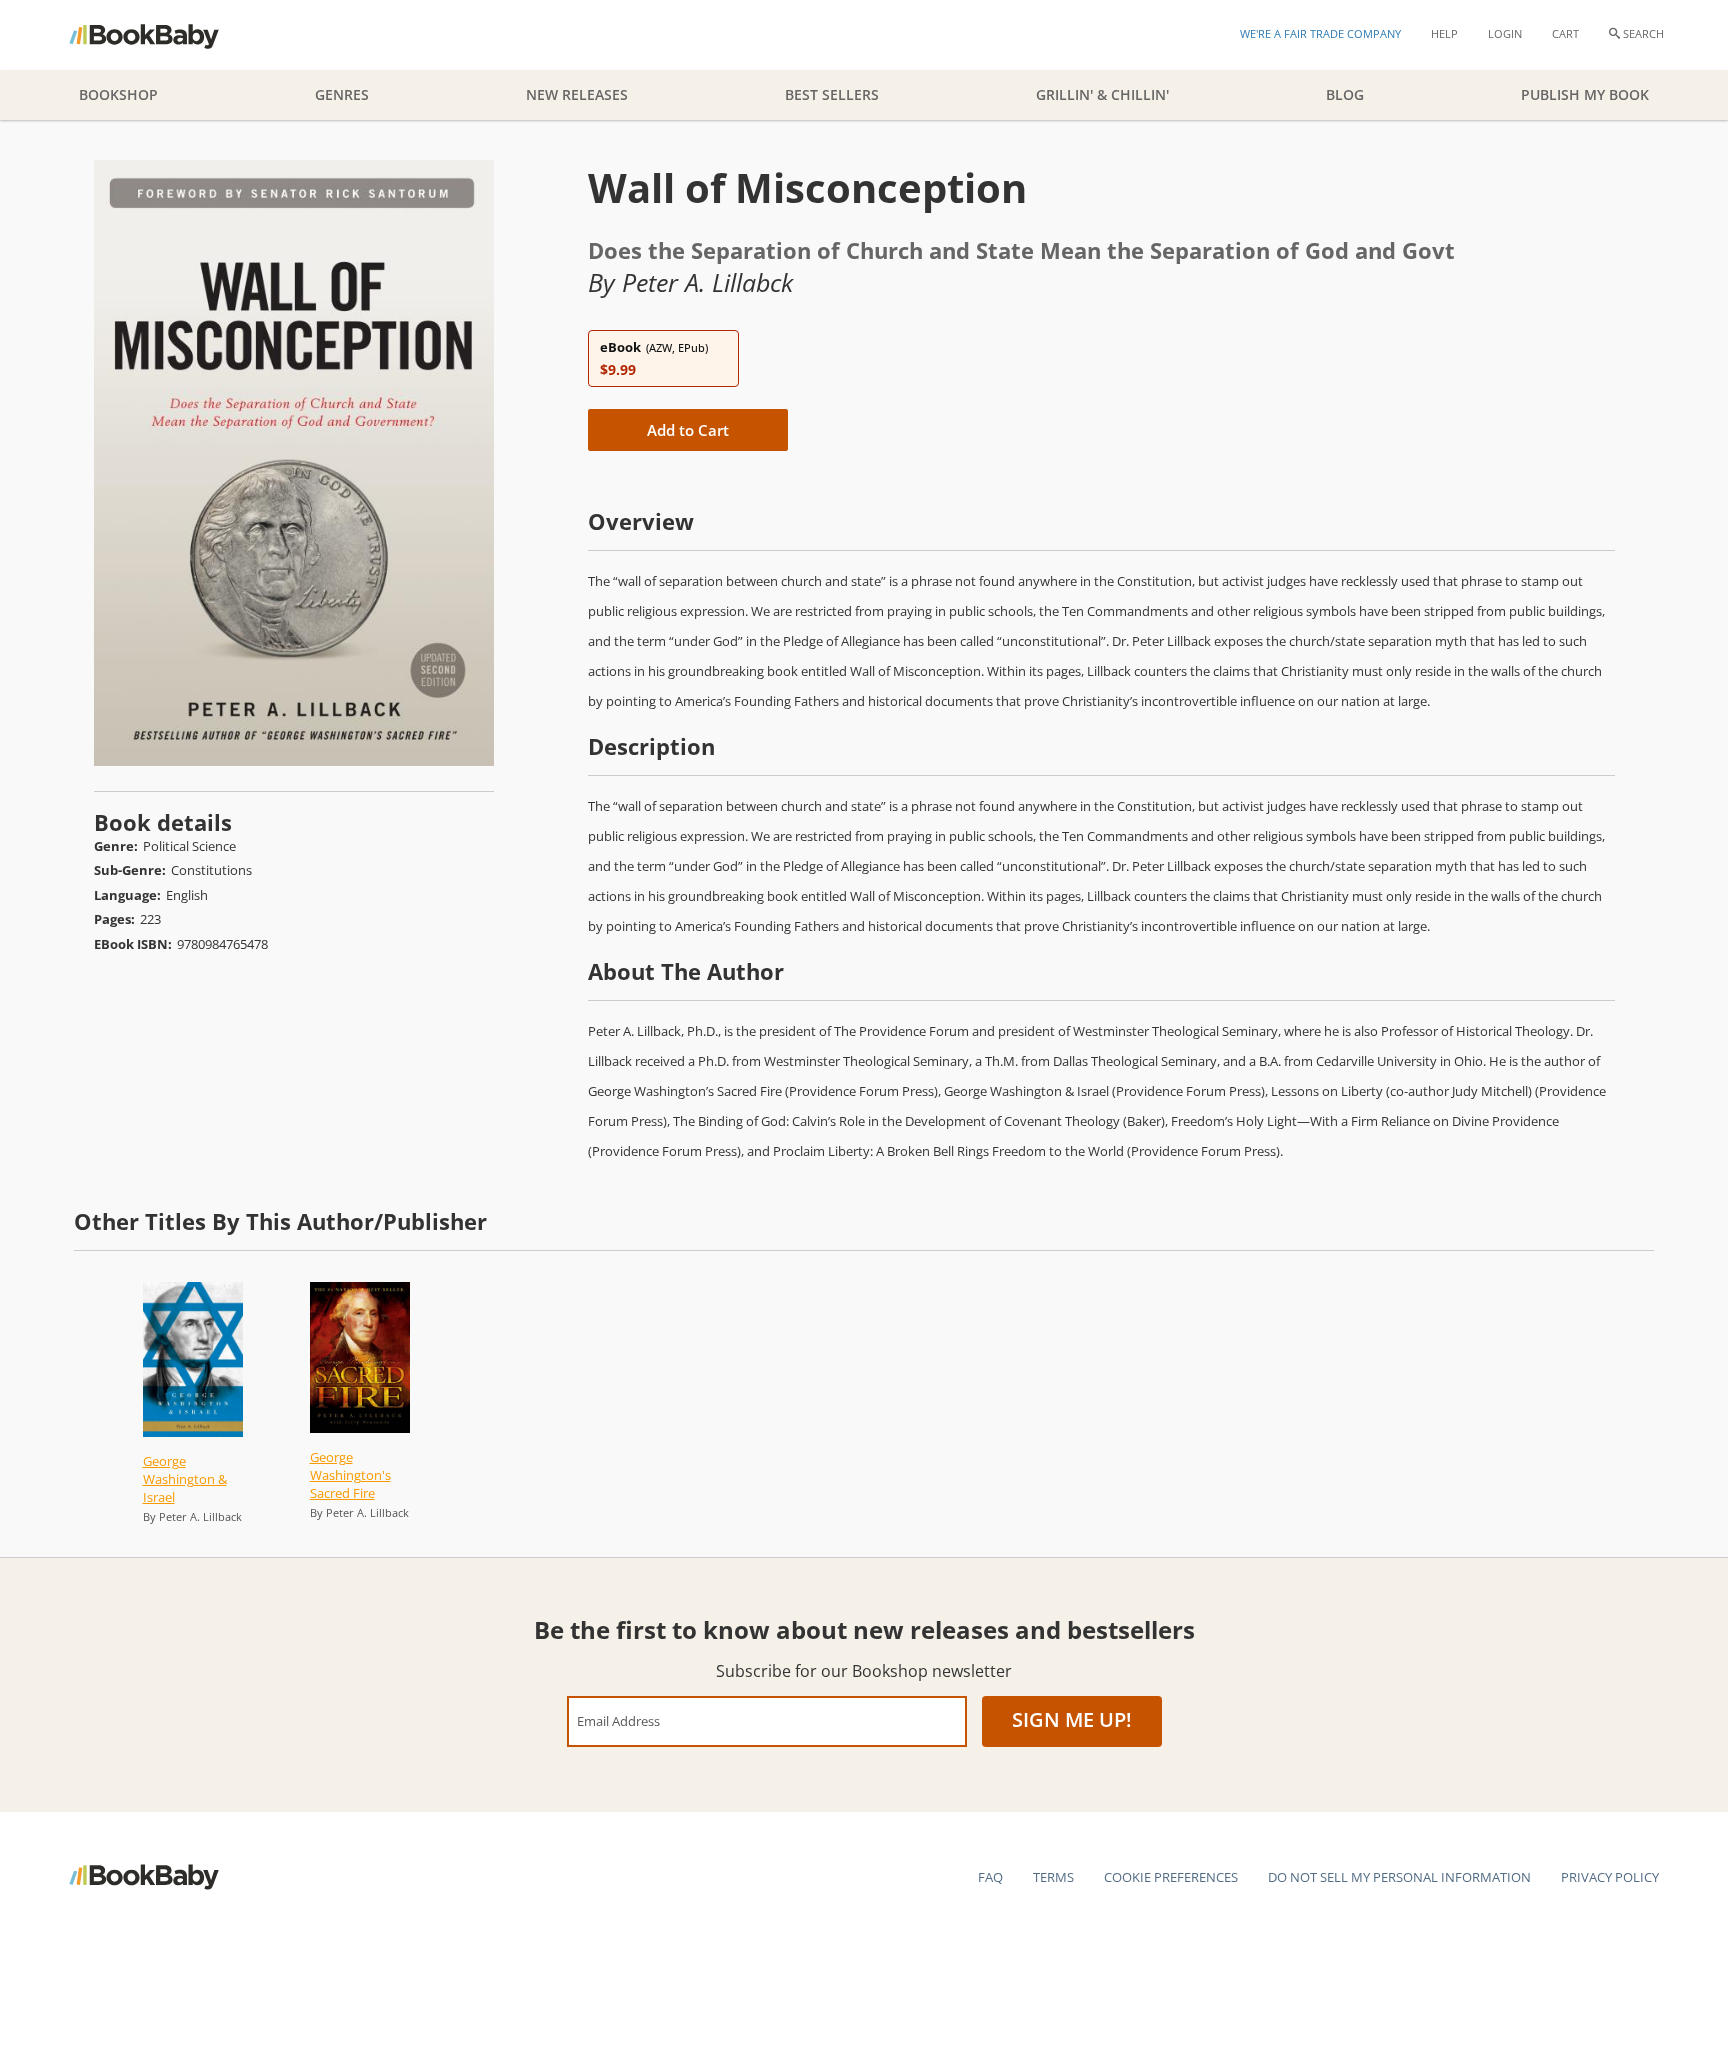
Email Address (618, 1720)
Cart (1565, 33)
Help (1444, 33)
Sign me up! (1072, 1719)
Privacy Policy (1610, 1877)
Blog (1345, 94)
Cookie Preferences (1171, 1877)
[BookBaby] (161, 35)
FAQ (990, 1877)
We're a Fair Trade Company (1320, 33)
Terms (1053, 1877)
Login (1505, 33)
